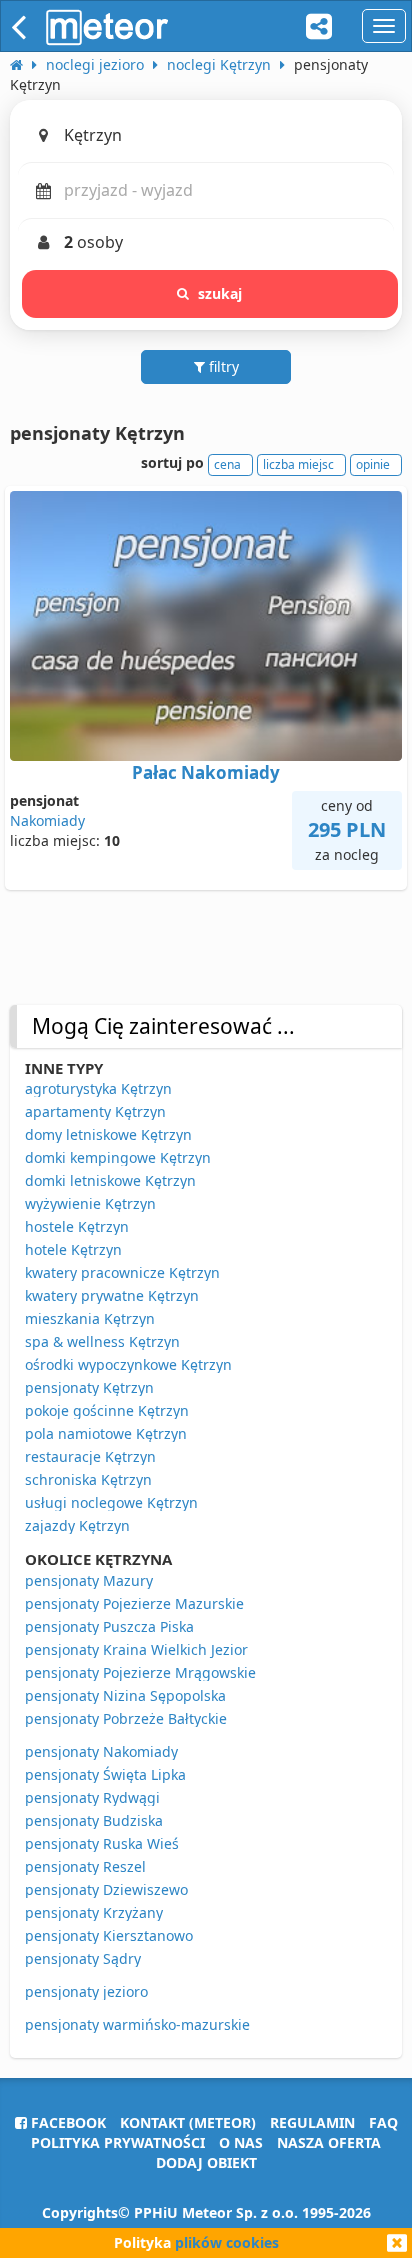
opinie (373, 464)
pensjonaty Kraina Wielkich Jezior (136, 1649)
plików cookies (227, 2242)
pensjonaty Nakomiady (101, 1751)
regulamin (312, 2122)
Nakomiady (47, 820)
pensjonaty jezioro (86, 1991)
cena (227, 464)
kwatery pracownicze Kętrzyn (122, 1272)
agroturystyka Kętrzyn (98, 1088)
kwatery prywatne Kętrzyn (112, 1295)
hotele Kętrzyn (73, 1249)
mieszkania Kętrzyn (90, 1318)
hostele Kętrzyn (77, 1226)
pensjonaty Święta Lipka (105, 1774)
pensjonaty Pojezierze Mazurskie (134, 1603)
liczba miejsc (298, 464)
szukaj (220, 293)
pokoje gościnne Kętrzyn (107, 1410)
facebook (66, 2122)
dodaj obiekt (206, 2162)
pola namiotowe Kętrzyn (106, 1433)
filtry (222, 366)
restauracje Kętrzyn (90, 1456)
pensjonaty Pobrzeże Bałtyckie (126, 1718)
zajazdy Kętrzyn (77, 1525)
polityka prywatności (118, 2142)
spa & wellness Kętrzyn (102, 1341)
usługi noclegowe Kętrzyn (111, 1502)
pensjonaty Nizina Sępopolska (125, 1695)
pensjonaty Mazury (89, 1580)
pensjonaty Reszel (85, 1866)
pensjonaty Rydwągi (92, 1797)
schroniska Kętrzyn (88, 1479)
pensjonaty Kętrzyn (89, 1387)
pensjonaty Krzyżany (94, 1912)
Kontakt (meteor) (188, 2122)
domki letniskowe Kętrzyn (110, 1180)
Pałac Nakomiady (206, 772)
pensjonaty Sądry (83, 1958)
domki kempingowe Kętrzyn (118, 1157)
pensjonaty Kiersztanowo (109, 1935)
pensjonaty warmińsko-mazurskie (137, 2024)
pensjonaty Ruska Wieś (102, 1843)
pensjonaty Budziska (94, 1820)
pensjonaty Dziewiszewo (106, 1889)
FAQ (383, 2122)
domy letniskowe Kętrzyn (108, 1134)
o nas (241, 2142)
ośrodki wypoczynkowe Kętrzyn (128, 1364)
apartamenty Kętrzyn (95, 1111)
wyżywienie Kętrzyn (90, 1203)
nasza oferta (329, 2142)
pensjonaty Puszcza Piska (109, 1626)
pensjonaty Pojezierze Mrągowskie (140, 1672)
